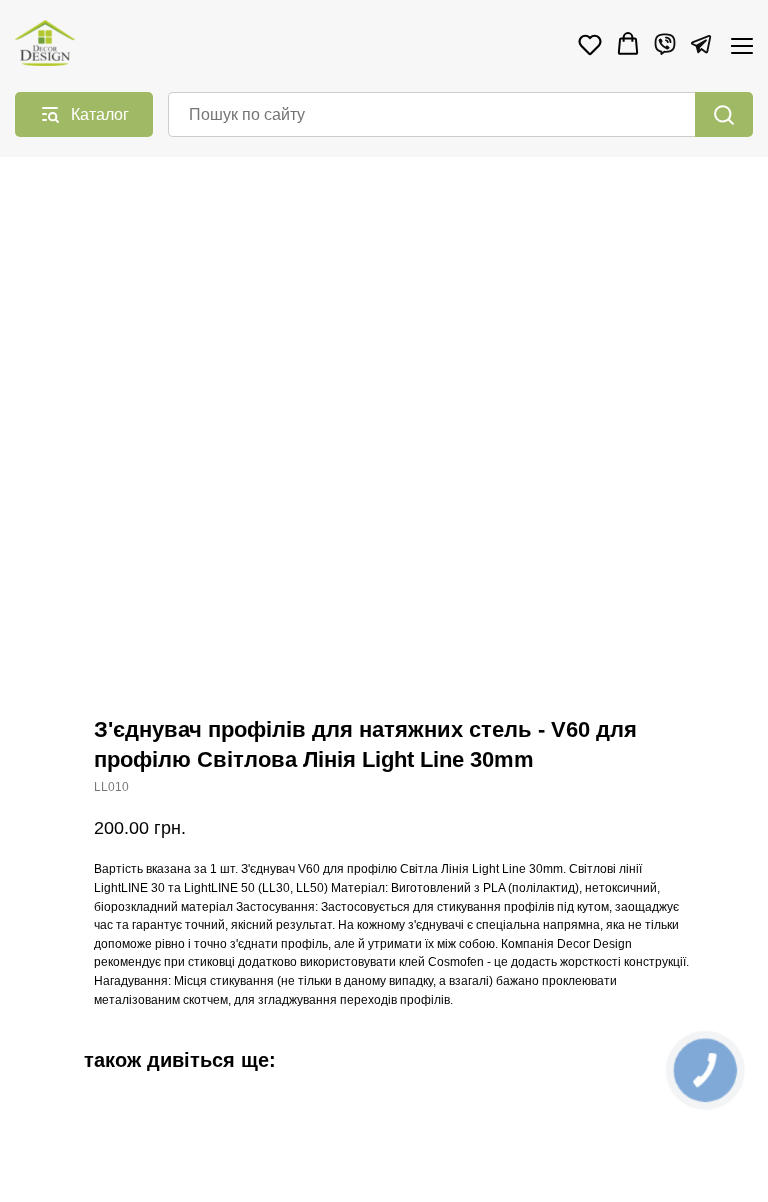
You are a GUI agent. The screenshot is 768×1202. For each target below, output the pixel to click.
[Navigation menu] (742, 45)
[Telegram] (701, 44)
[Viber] (665, 44)
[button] (590, 44)
